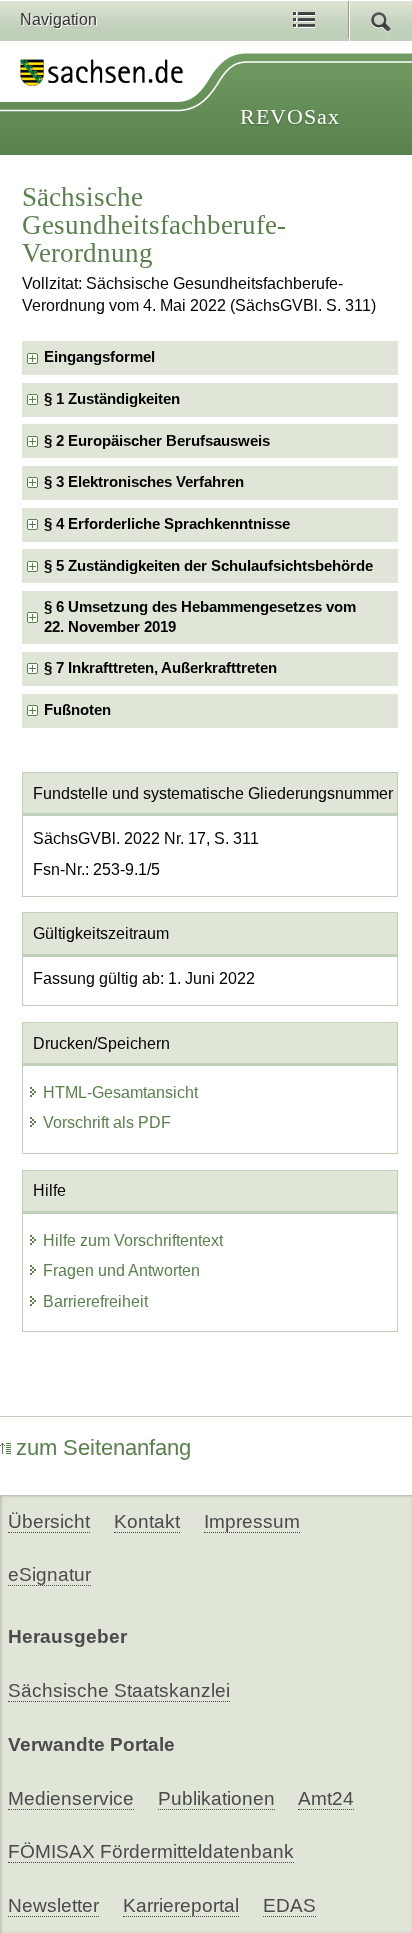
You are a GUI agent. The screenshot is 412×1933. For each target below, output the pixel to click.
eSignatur (49, 1574)
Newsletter (53, 1905)
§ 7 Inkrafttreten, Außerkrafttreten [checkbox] (160, 668)
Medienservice (71, 1798)
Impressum (252, 1521)
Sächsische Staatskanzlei (119, 1690)
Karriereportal (181, 1905)
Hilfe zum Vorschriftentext (133, 1240)
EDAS (289, 1905)
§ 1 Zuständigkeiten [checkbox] (112, 399)
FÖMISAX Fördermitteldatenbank (151, 1851)
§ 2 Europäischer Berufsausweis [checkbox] (157, 441)
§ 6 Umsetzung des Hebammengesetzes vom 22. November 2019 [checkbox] (200, 616)
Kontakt (147, 1521)
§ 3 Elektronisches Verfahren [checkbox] (144, 482)
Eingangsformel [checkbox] (99, 357)
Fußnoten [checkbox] (77, 710)
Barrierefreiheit (95, 1301)
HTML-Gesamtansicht (120, 1092)
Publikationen (216, 1798)
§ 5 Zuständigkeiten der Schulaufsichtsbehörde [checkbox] (208, 566)
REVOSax (290, 116)
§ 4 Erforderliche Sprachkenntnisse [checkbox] (167, 524)
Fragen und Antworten (121, 1270)
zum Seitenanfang (103, 1447)
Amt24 (326, 1798)
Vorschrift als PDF (107, 1122)
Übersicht (49, 1521)
